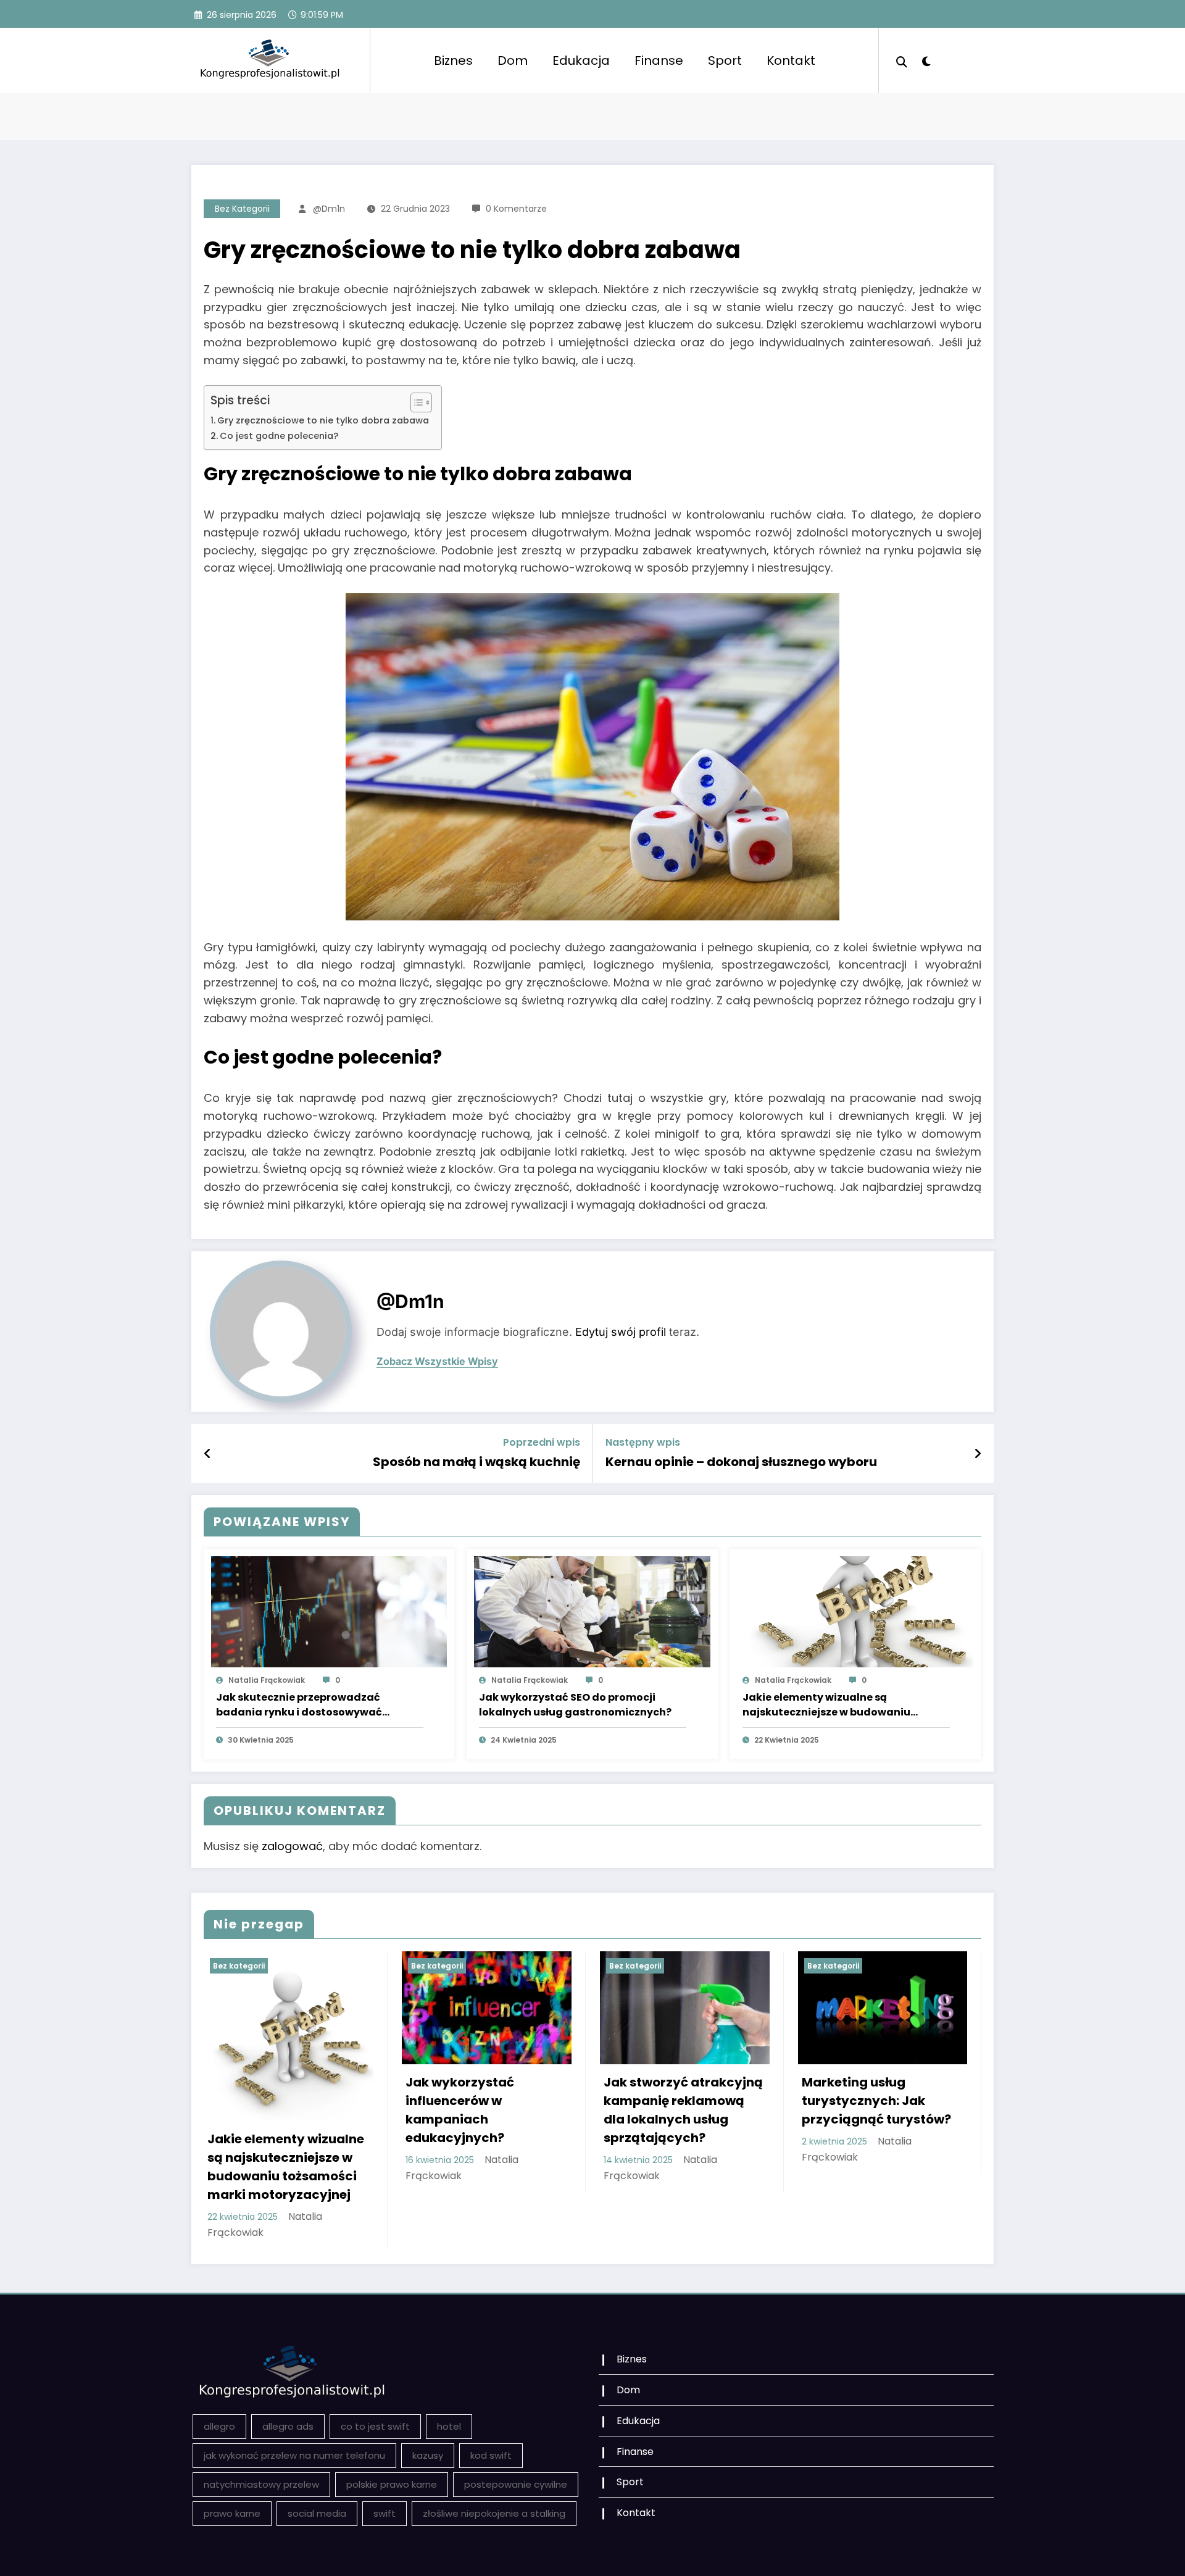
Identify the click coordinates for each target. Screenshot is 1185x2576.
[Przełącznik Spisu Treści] (415, 402)
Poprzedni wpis (542, 1442)
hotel (449, 2426)
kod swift (491, 2455)
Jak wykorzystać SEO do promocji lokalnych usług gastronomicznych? (575, 1705)
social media (317, 2513)
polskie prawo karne (392, 2484)
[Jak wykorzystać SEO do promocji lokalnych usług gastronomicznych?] (592, 1611)
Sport (725, 60)
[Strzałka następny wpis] (978, 1454)
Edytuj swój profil (621, 1332)
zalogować (292, 1846)
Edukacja (581, 60)
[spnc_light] (926, 60)
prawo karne (232, 2513)
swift (385, 2513)
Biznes (453, 60)
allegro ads (288, 2426)
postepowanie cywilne (516, 2484)
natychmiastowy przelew (261, 2484)
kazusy (428, 2455)
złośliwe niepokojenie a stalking (494, 2513)
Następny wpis (643, 1442)
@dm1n (329, 209)
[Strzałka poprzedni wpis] (208, 1454)
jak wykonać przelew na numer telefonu (294, 2455)
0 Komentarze (516, 209)
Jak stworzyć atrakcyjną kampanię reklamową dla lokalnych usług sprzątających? (683, 2110)
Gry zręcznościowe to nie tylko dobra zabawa (323, 420)
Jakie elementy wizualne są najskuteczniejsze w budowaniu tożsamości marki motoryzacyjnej (833, 1705)
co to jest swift (375, 2426)
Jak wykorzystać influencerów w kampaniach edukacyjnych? (460, 2110)
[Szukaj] (902, 60)
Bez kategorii (242, 209)
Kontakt (791, 60)
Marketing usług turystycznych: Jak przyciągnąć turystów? (876, 2101)
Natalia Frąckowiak (267, 1680)
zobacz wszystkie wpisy (437, 1361)
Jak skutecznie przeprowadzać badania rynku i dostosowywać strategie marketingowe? (299, 1705)
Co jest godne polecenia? (279, 436)
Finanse (659, 60)
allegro (219, 2426)
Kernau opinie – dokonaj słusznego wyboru (741, 1462)
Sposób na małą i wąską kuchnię (476, 1462)
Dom (513, 60)
